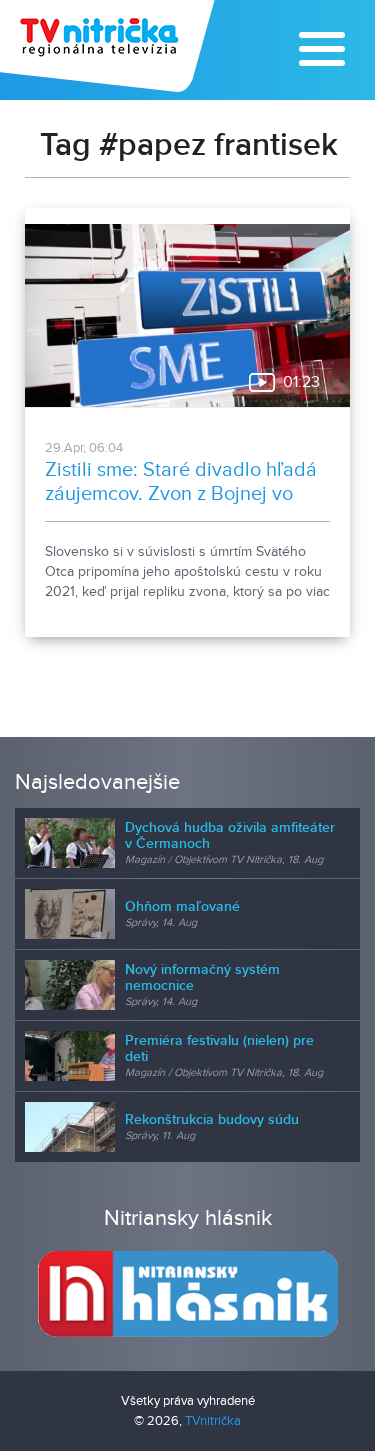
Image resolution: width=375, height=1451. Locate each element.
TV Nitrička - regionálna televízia (109, 46)
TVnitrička (213, 1421)
